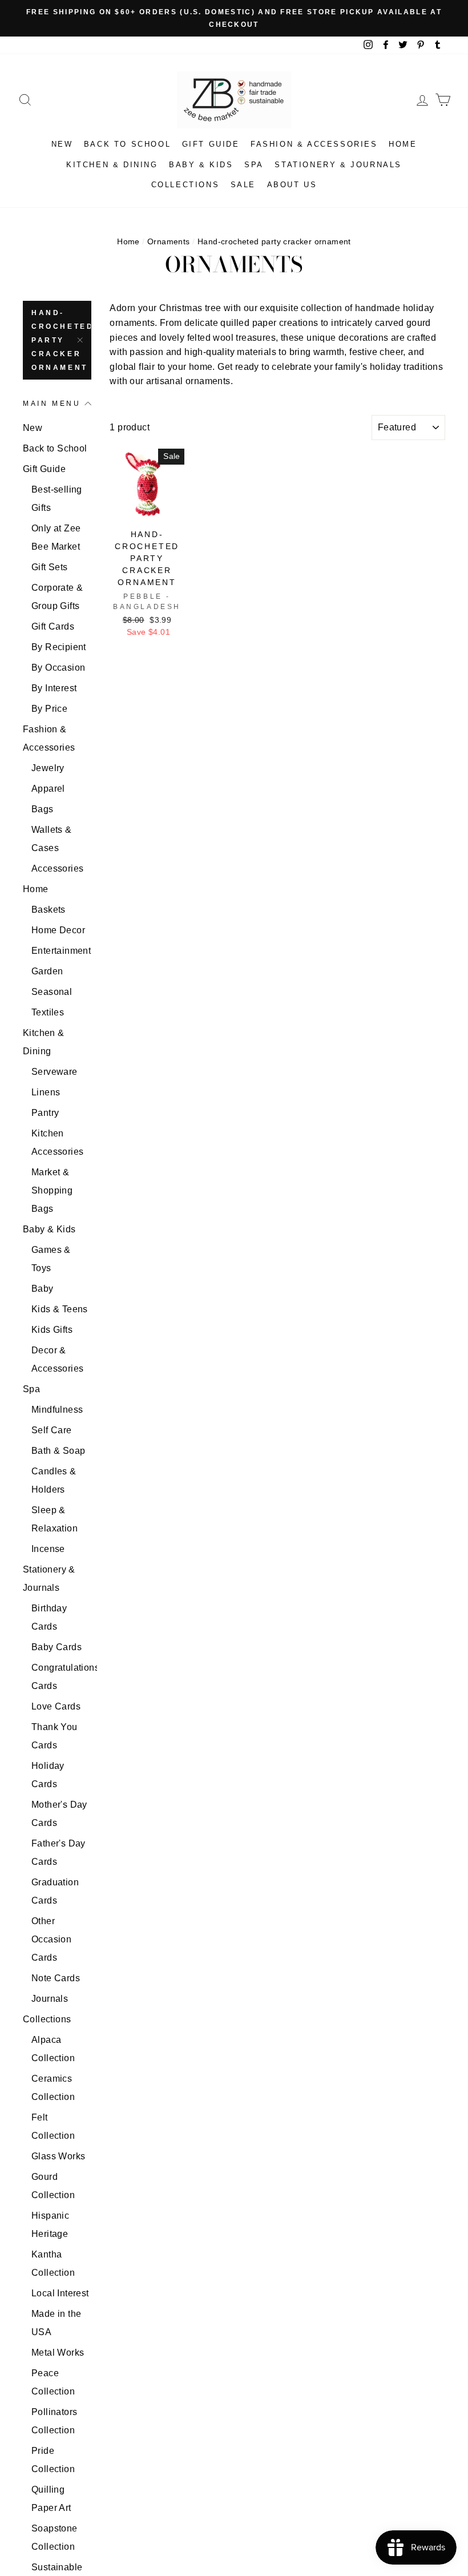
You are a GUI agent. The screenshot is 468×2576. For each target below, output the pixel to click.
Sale (243, 185)
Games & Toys (51, 1259)
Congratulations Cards (61, 1677)
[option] (234, 18)
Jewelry (48, 768)
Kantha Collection (53, 2263)
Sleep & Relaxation (55, 1519)
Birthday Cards (49, 1617)
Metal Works (58, 2353)
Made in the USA (56, 2323)
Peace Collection (53, 2382)
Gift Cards (53, 626)
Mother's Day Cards (59, 1814)
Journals (50, 1999)
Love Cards (56, 1706)
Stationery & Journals (338, 165)
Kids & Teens (60, 1309)
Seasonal (52, 992)
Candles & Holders (54, 1480)
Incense (48, 1549)
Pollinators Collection (54, 2421)
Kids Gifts (52, 1330)
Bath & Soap (58, 1451)
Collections (185, 185)
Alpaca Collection (53, 2049)
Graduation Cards (55, 1891)
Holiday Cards (48, 1775)
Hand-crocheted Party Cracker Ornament (61, 340)
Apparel (48, 789)
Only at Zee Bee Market (56, 537)
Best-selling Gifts (57, 499)
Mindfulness (57, 1410)
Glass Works (58, 2156)
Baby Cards (57, 1647)
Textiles (48, 1012)
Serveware (55, 1072)
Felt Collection (53, 2126)
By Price (49, 709)
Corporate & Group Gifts (57, 597)
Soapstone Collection (55, 2537)
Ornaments (169, 242)
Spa (254, 165)
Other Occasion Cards (51, 1939)
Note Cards (56, 1978)
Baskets (49, 910)
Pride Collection (53, 2460)
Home (403, 144)
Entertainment (61, 951)
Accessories (57, 868)
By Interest (54, 688)
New (62, 144)
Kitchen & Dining (112, 165)
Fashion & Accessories (314, 144)
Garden (47, 971)
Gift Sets (50, 567)
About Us (292, 185)
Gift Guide (211, 144)
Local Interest (60, 2293)
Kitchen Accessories (57, 1142)
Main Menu (52, 404)
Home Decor (58, 930)
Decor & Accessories (57, 1359)
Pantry (45, 1113)
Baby (43, 1289)
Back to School (127, 144)
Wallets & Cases (52, 839)
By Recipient (59, 647)
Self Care (52, 1430)
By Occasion (58, 668)
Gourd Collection (53, 2186)
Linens (46, 1092)
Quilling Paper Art (51, 2499)
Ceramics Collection (53, 2088)
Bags (43, 809)
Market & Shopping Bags (52, 1190)
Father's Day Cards (58, 1853)
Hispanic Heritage (50, 2225)
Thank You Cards (55, 1736)
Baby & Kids (201, 165)
